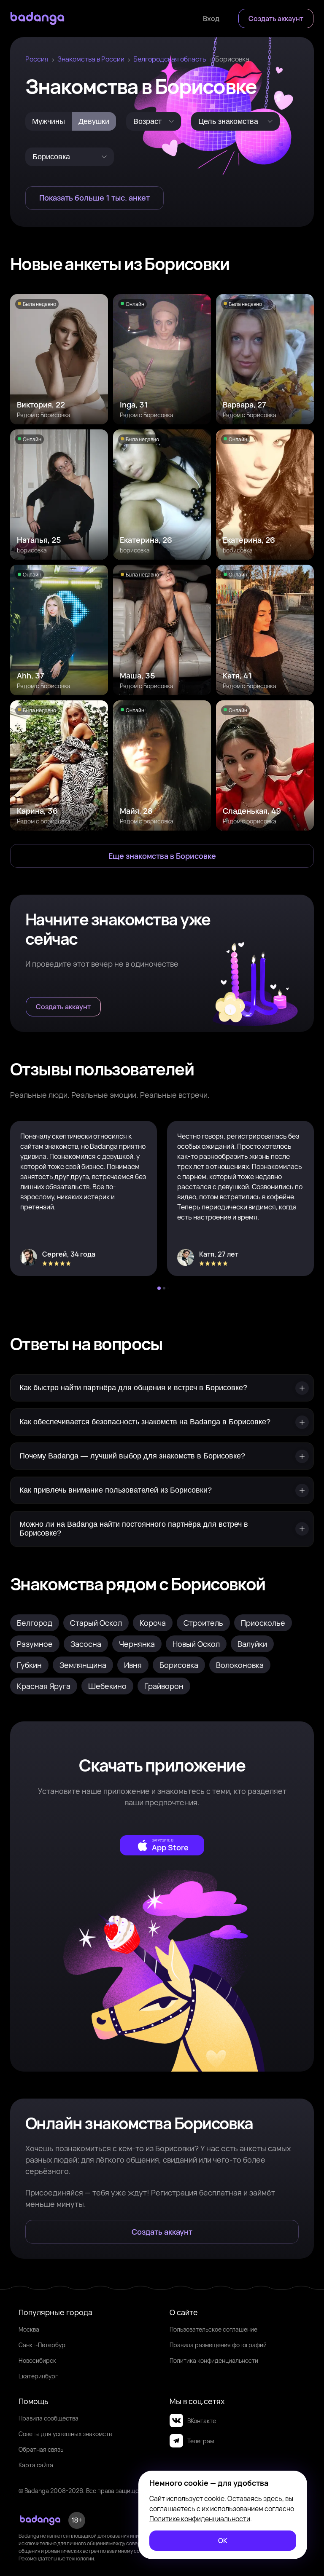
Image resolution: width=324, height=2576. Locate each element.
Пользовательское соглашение (213, 2329)
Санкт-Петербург (43, 2345)
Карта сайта (36, 2465)
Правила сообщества (49, 2418)
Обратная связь (41, 2449)
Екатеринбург (38, 2376)
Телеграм (201, 2441)
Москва (29, 2329)
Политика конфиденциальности (214, 2360)
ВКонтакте (202, 2421)
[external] (162, 1845)
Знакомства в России (91, 59)
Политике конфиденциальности (200, 2519)
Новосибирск (37, 2360)
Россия (37, 59)
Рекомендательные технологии (56, 2559)
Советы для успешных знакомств (65, 2434)
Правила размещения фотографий (218, 2345)
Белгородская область (170, 59)
